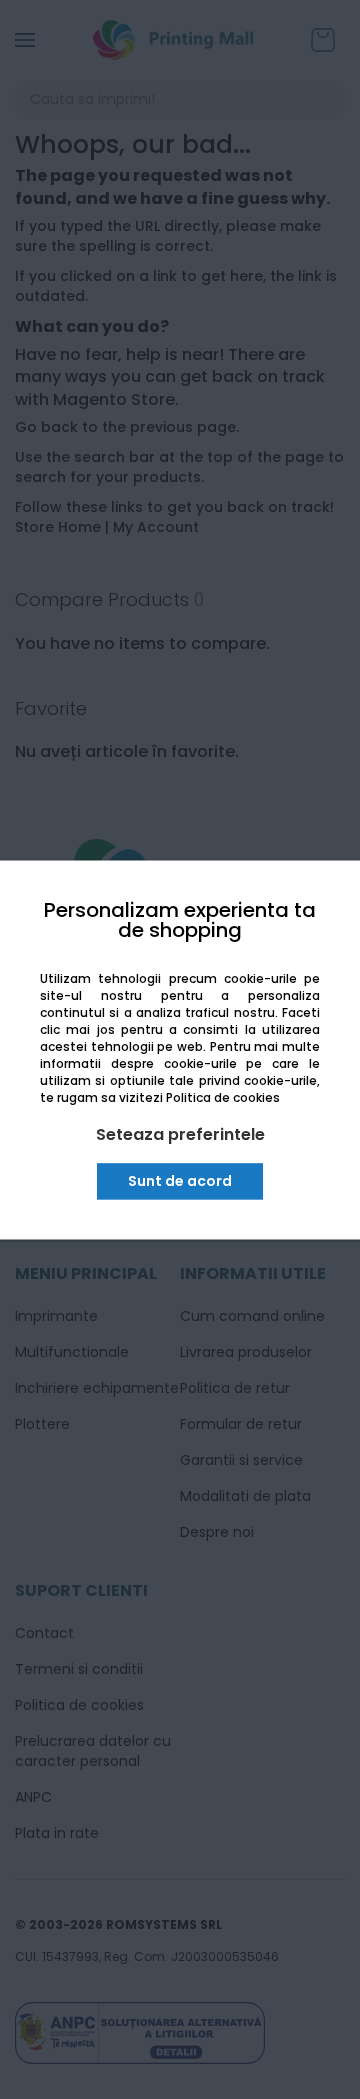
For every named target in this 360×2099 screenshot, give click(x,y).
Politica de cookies (223, 1098)
